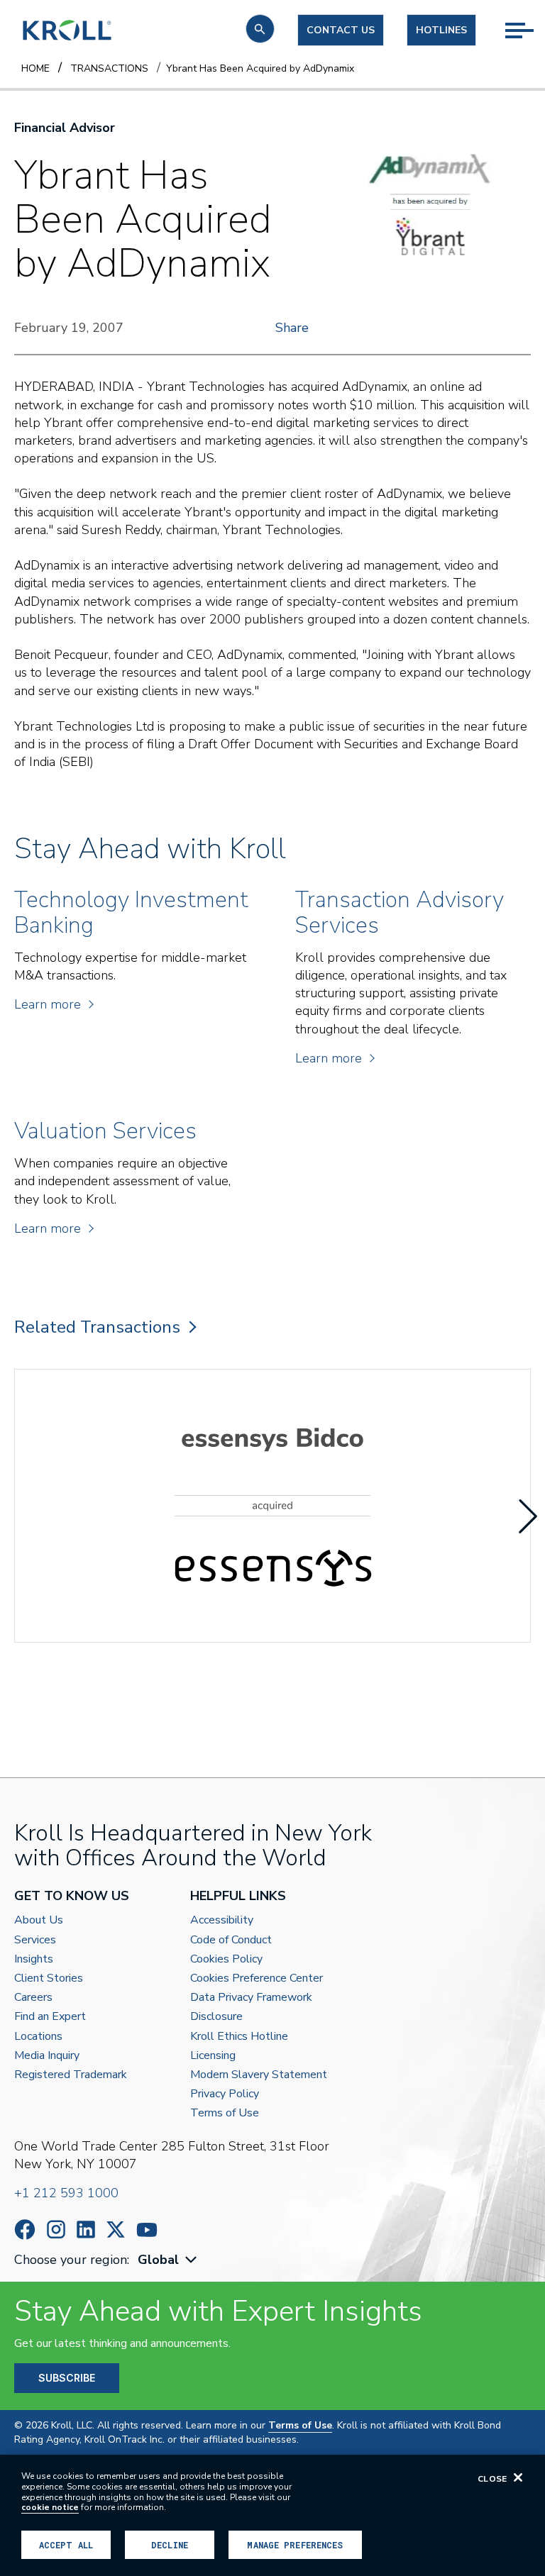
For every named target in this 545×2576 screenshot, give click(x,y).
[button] (260, 29)
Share (292, 328)
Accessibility (222, 1920)
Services (35, 1940)
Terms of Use (225, 2113)
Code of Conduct (231, 1940)
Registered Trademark (71, 2075)
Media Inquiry (47, 2056)
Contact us (341, 30)
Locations (38, 2037)
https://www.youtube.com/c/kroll (147, 2230)
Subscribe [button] (67, 2378)
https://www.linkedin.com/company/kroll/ (86, 2230)
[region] (272, 2515)
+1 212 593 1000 (66, 2193)
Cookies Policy (226, 1959)
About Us (39, 1920)
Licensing (213, 2056)
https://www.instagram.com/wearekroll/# (56, 2230)
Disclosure (216, 2017)
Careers (33, 1998)
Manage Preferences (295, 2545)
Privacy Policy (225, 2094)
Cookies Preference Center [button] (257, 1978)
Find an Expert (50, 2017)
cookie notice (50, 2507)
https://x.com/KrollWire (116, 2230)
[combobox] (169, 2260)
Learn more (48, 1004)
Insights (34, 1959)
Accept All (66, 2545)
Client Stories (49, 1978)
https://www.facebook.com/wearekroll (25, 2230)
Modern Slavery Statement (259, 2075)
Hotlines (441, 30)
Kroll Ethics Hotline (239, 2037)
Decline (170, 2545)
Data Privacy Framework (251, 1998)
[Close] (518, 2477)
